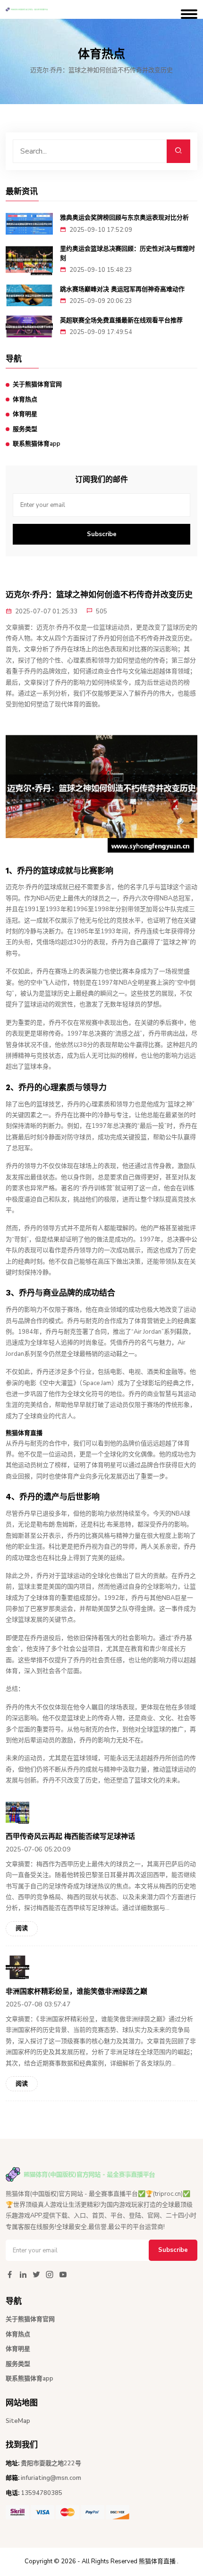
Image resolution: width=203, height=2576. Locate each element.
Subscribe (102, 534)
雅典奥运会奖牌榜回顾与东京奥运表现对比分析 (124, 217)
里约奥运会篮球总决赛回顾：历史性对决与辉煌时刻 (127, 253)
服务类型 (25, 429)
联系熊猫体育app (37, 444)
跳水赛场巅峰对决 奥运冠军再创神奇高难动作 (122, 289)
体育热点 (25, 399)
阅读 (22, 1928)
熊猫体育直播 (157, 2561)
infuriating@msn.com (51, 2478)
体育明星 (25, 414)
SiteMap (18, 2421)
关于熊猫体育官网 (37, 384)
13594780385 (42, 2493)
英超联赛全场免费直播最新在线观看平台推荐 (121, 320)
